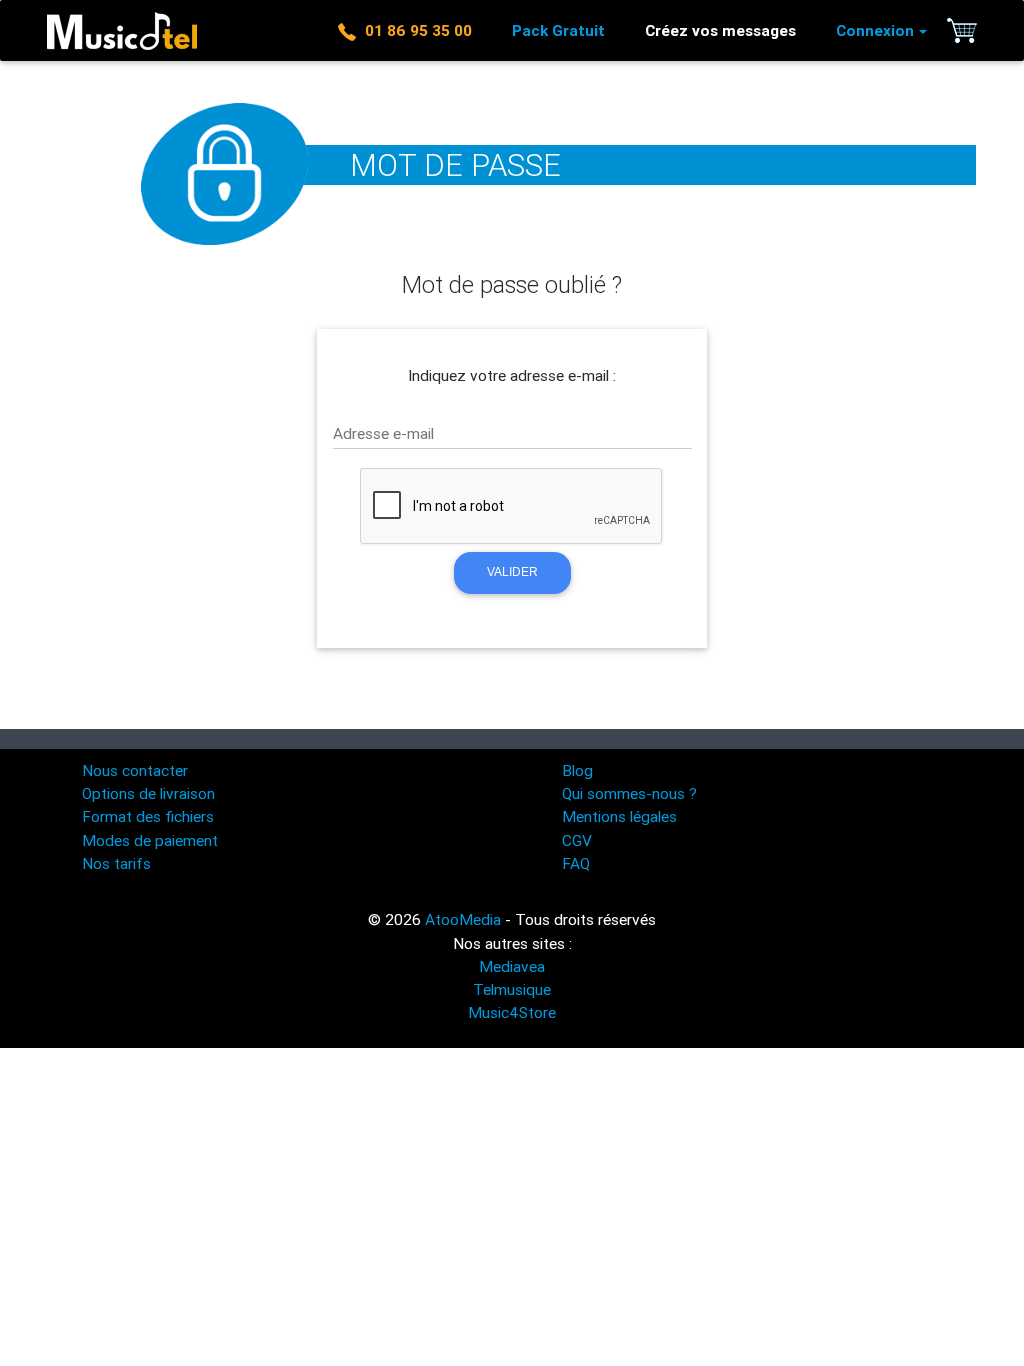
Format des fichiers (148, 816)
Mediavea (512, 966)
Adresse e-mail (383, 433)
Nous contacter (135, 770)
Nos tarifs (116, 863)
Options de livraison (148, 793)
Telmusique (512, 989)
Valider (512, 572)
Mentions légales (619, 816)
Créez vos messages (720, 30)
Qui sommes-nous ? (629, 793)
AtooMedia (463, 919)
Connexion (875, 30)
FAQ (576, 863)
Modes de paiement (150, 840)
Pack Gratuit (558, 30)
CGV (577, 840)
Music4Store (512, 1012)
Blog (577, 770)
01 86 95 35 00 (414, 30)
